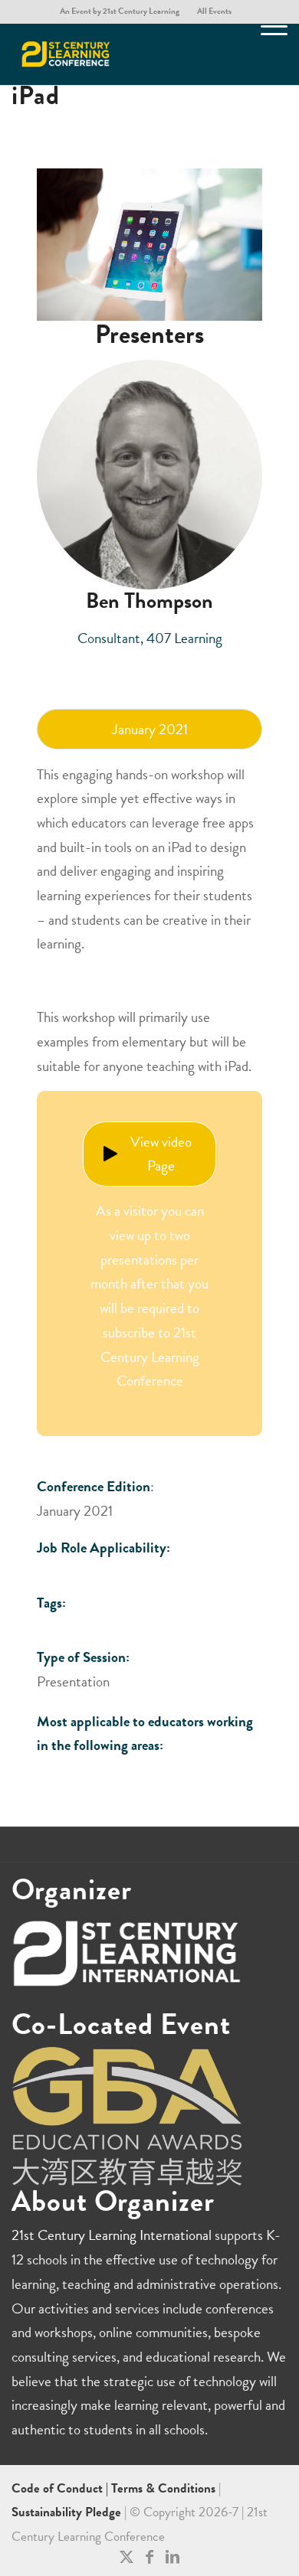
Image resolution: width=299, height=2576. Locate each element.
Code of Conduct (59, 2488)
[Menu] (266, 54)
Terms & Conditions (163, 2488)
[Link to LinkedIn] (172, 2557)
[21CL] (122, 54)
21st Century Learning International (112, 2235)
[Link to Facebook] (149, 2557)
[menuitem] (120, 11)
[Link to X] (127, 2557)
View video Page (161, 1154)
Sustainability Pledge (68, 2512)
